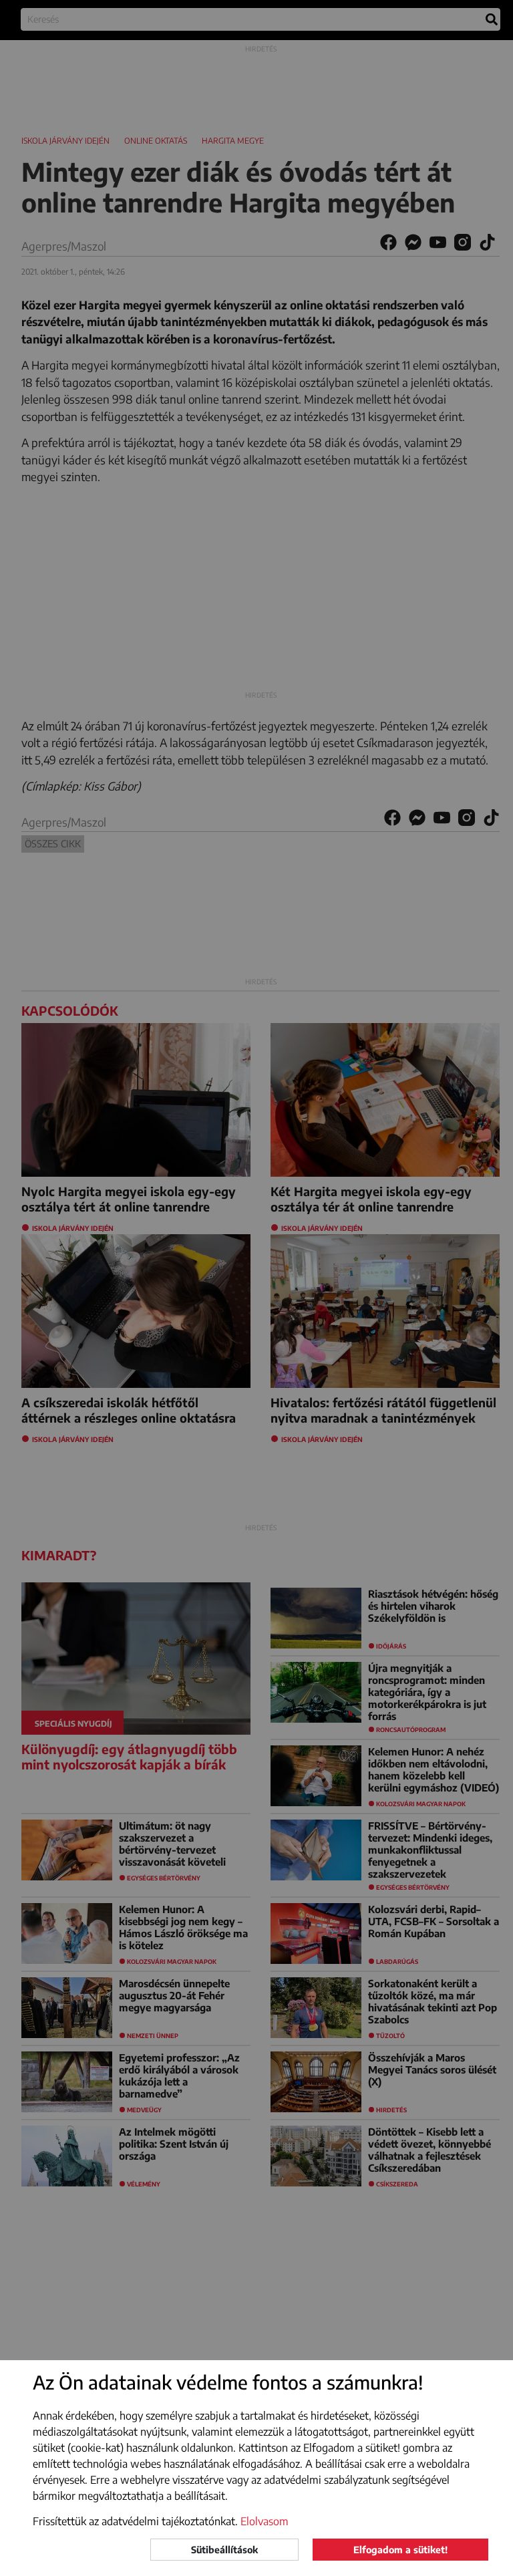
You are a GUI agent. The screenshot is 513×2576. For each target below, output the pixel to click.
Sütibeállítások (224, 2550)
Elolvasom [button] (265, 2521)
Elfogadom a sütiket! (400, 2550)
